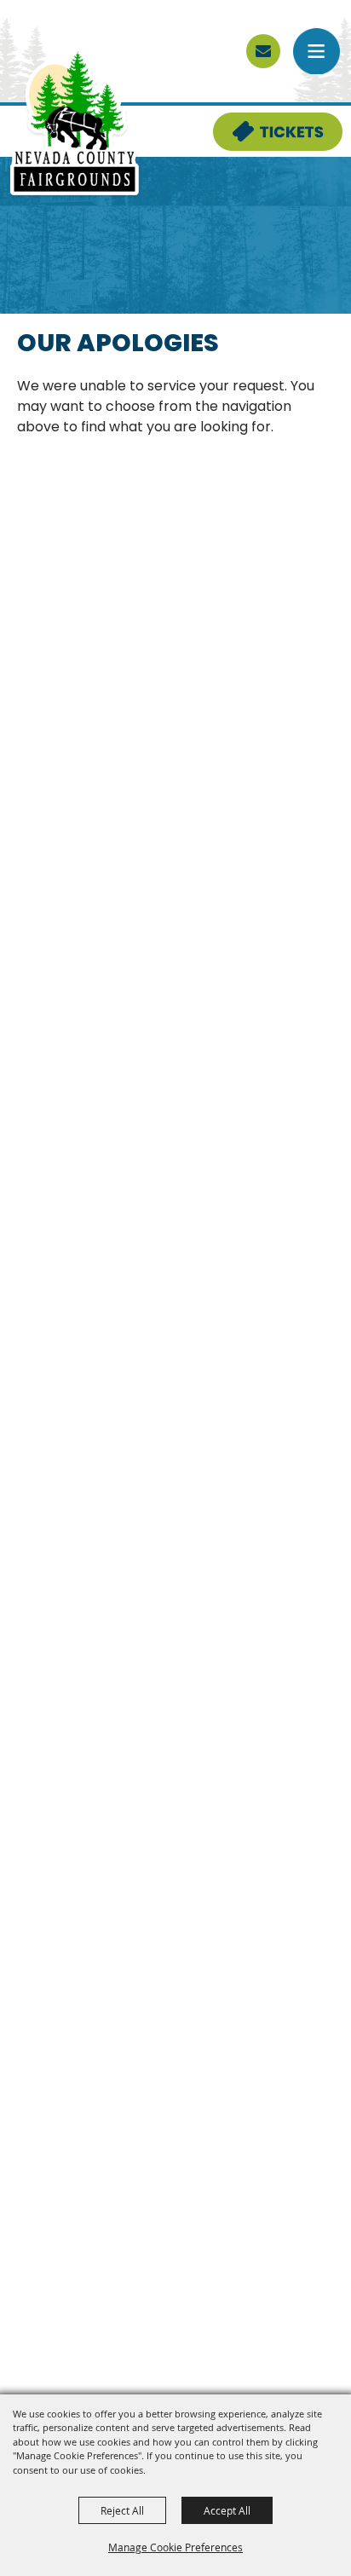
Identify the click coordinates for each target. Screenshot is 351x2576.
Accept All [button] (227, 2510)
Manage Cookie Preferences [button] (175, 2547)
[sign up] (263, 51)
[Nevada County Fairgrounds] (75, 123)
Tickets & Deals (267, 123)
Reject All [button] (122, 2510)
